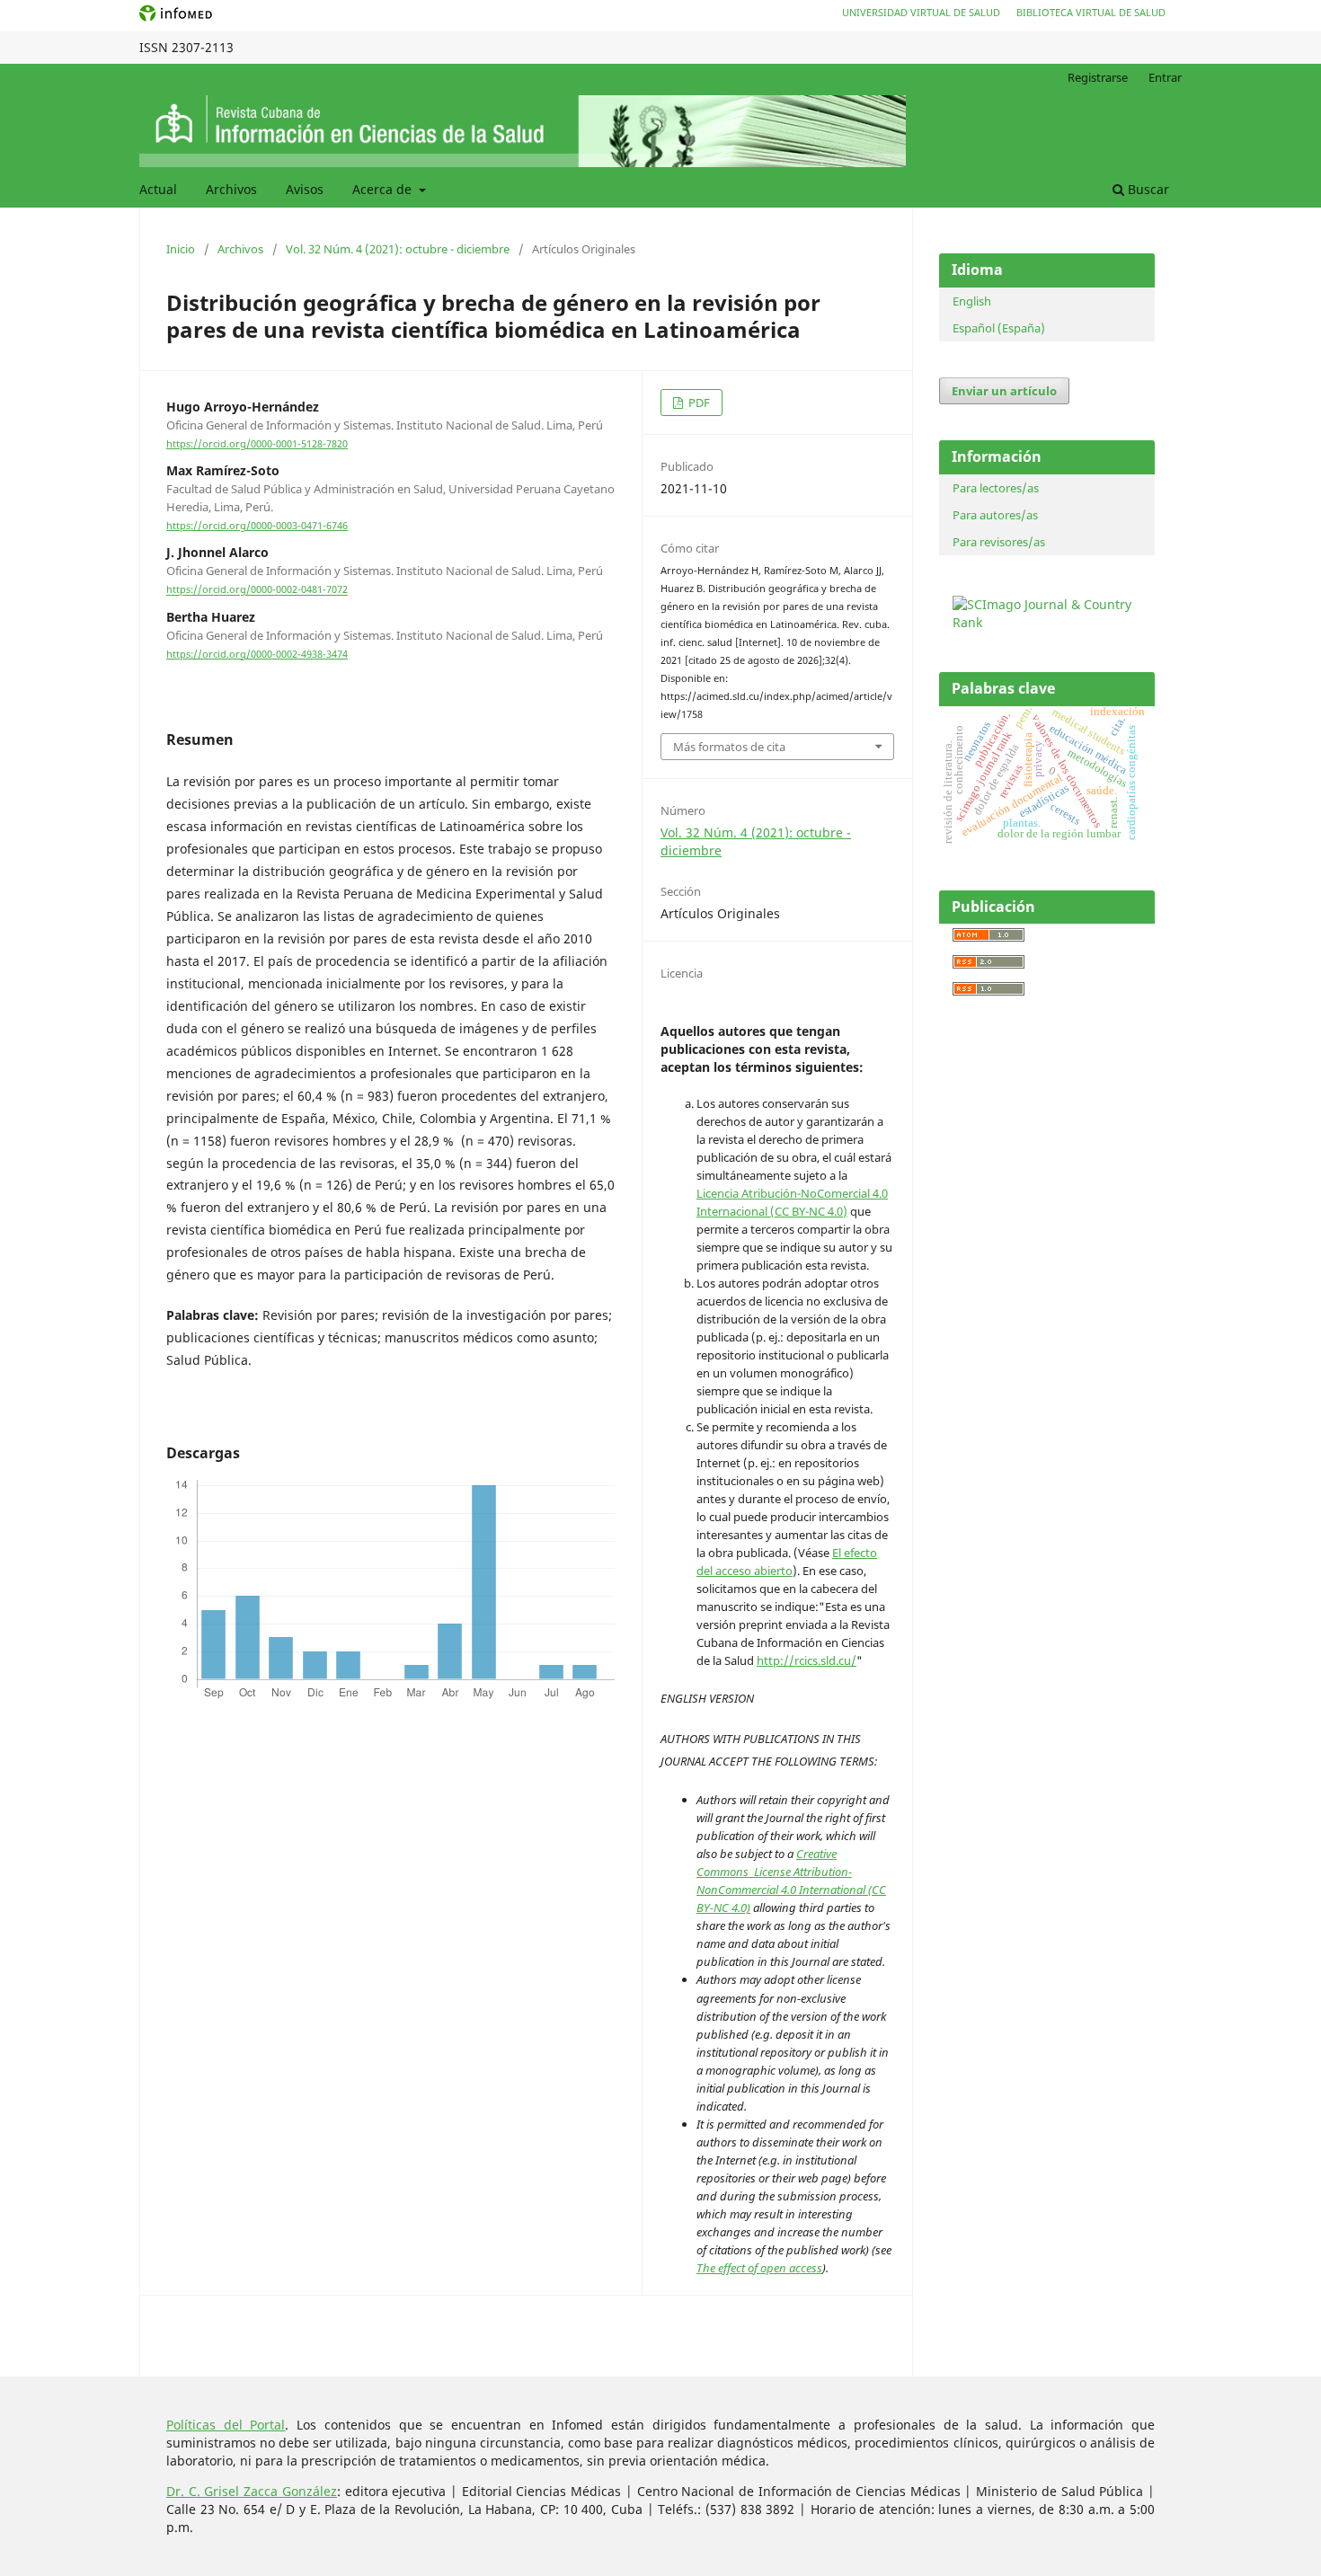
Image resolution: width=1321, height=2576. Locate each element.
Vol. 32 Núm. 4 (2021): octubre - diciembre (398, 249)
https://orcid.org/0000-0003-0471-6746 (257, 526)
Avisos (305, 189)
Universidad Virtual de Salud (921, 12)
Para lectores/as (996, 488)
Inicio (181, 249)
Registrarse (1098, 77)
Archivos (231, 189)
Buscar (1147, 189)
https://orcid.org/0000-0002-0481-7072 (257, 590)
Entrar (1165, 77)
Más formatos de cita (729, 747)
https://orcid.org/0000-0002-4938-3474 (257, 654)
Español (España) (999, 328)
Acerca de (384, 189)
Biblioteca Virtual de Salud (1091, 12)
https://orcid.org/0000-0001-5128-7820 (257, 444)
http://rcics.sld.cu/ (807, 1660)
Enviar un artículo (1004, 391)
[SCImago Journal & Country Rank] (1051, 622)
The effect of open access (759, 2268)
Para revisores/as (999, 542)
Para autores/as (995, 515)
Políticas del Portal (226, 2425)
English (972, 301)
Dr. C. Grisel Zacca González (252, 2491)
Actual (158, 189)
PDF (698, 403)
